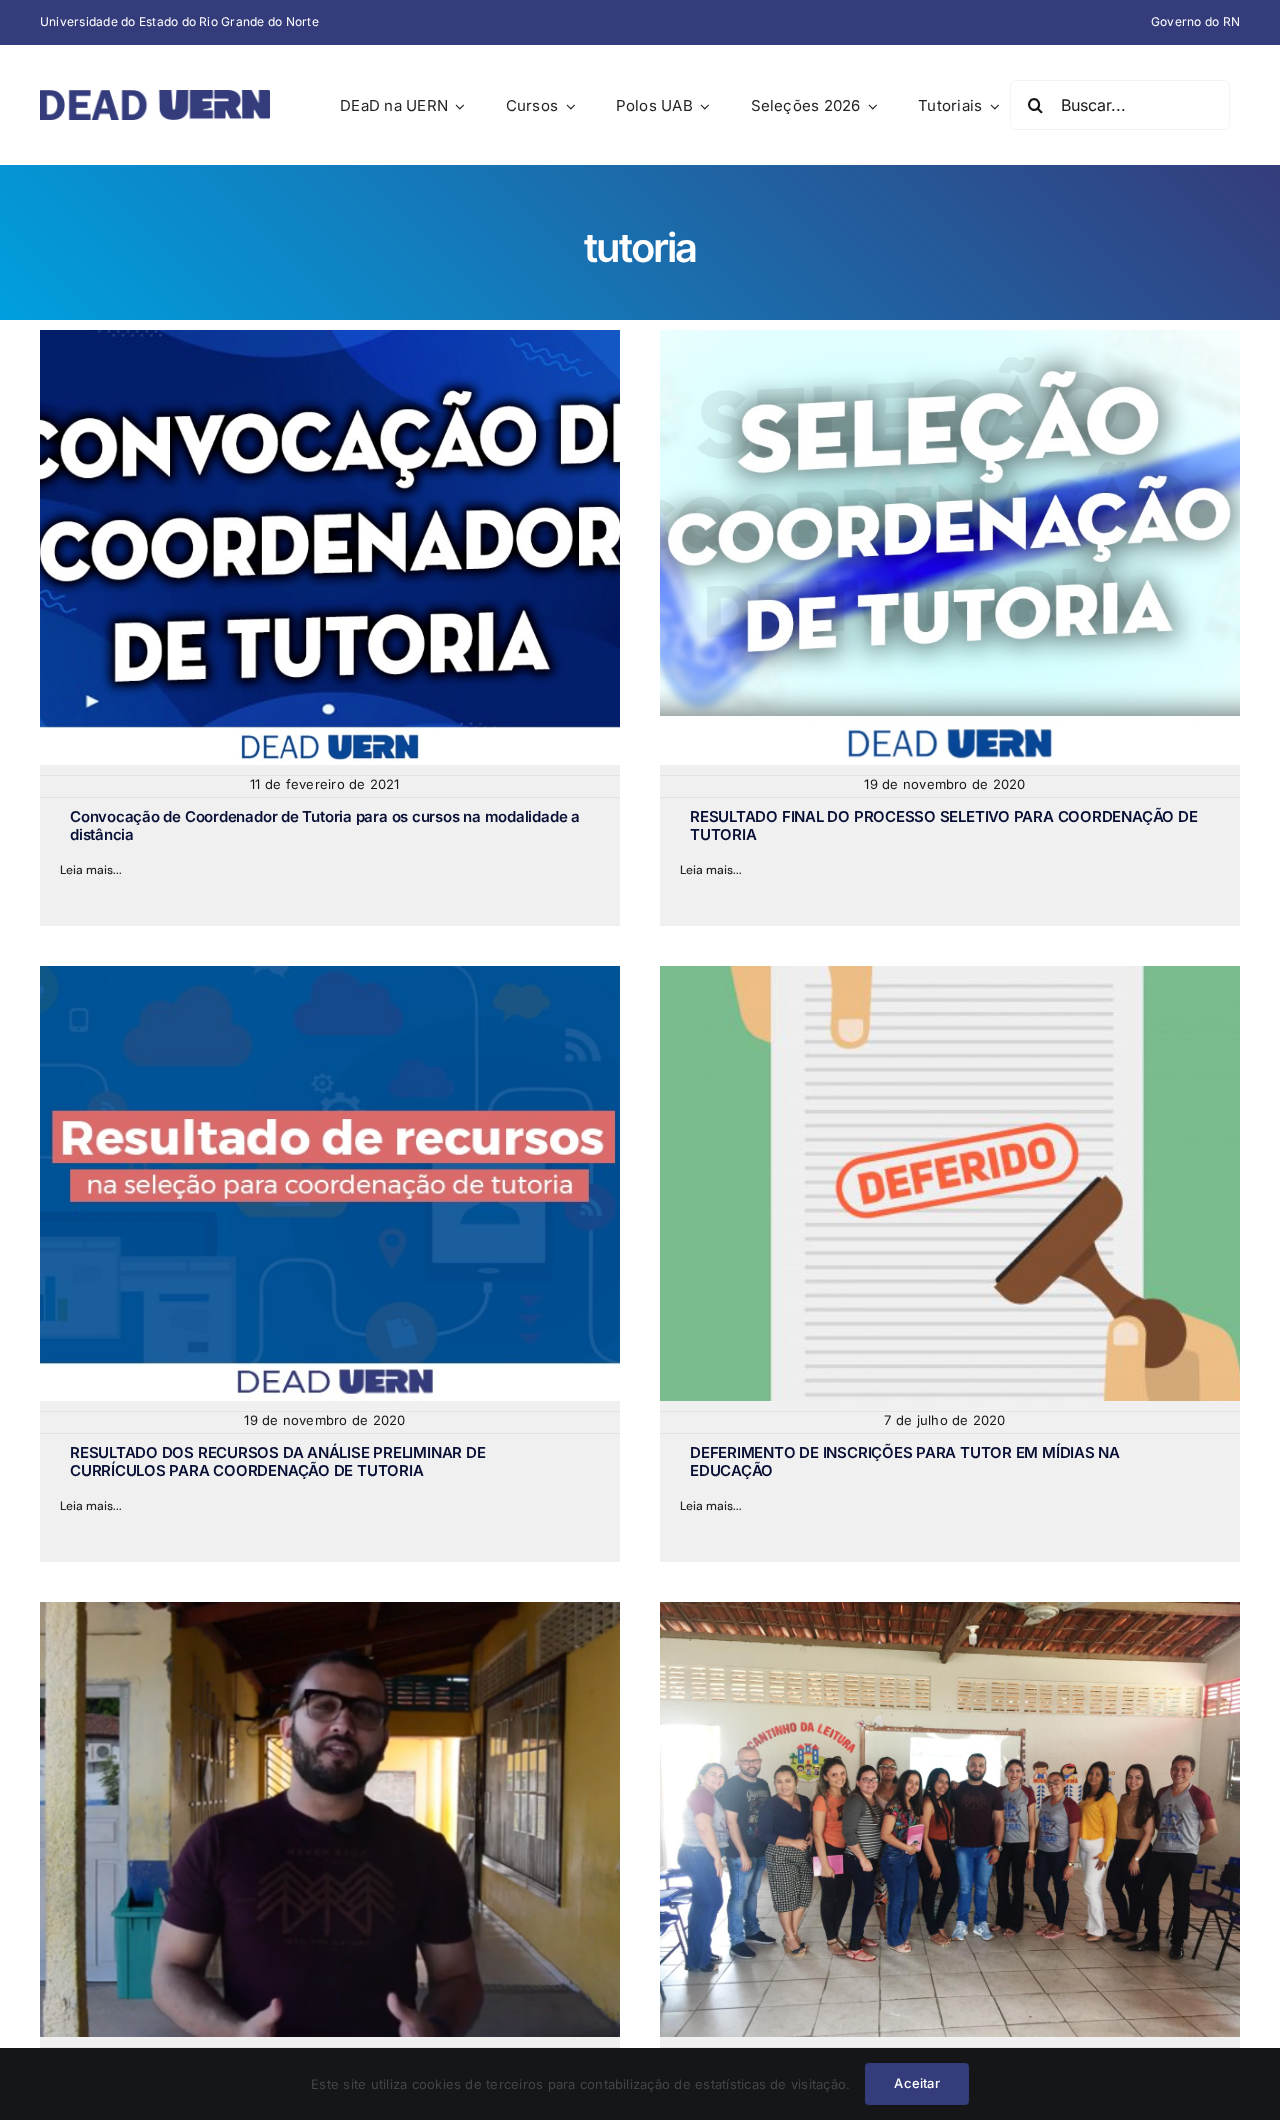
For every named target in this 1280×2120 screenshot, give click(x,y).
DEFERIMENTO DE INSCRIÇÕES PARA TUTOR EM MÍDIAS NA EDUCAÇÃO (905, 1461)
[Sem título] (330, 1610)
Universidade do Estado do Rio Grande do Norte (179, 21)
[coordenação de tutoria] (330, 338)
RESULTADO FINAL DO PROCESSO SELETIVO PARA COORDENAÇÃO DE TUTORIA (943, 825)
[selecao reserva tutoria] (950, 338)
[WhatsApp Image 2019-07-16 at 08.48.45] (950, 1610)
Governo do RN (1195, 21)
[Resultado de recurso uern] (330, 974)
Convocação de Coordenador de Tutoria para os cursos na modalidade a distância (325, 825)
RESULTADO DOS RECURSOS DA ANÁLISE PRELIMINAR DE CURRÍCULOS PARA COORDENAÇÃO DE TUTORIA (277, 1461)
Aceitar (916, 2083)
